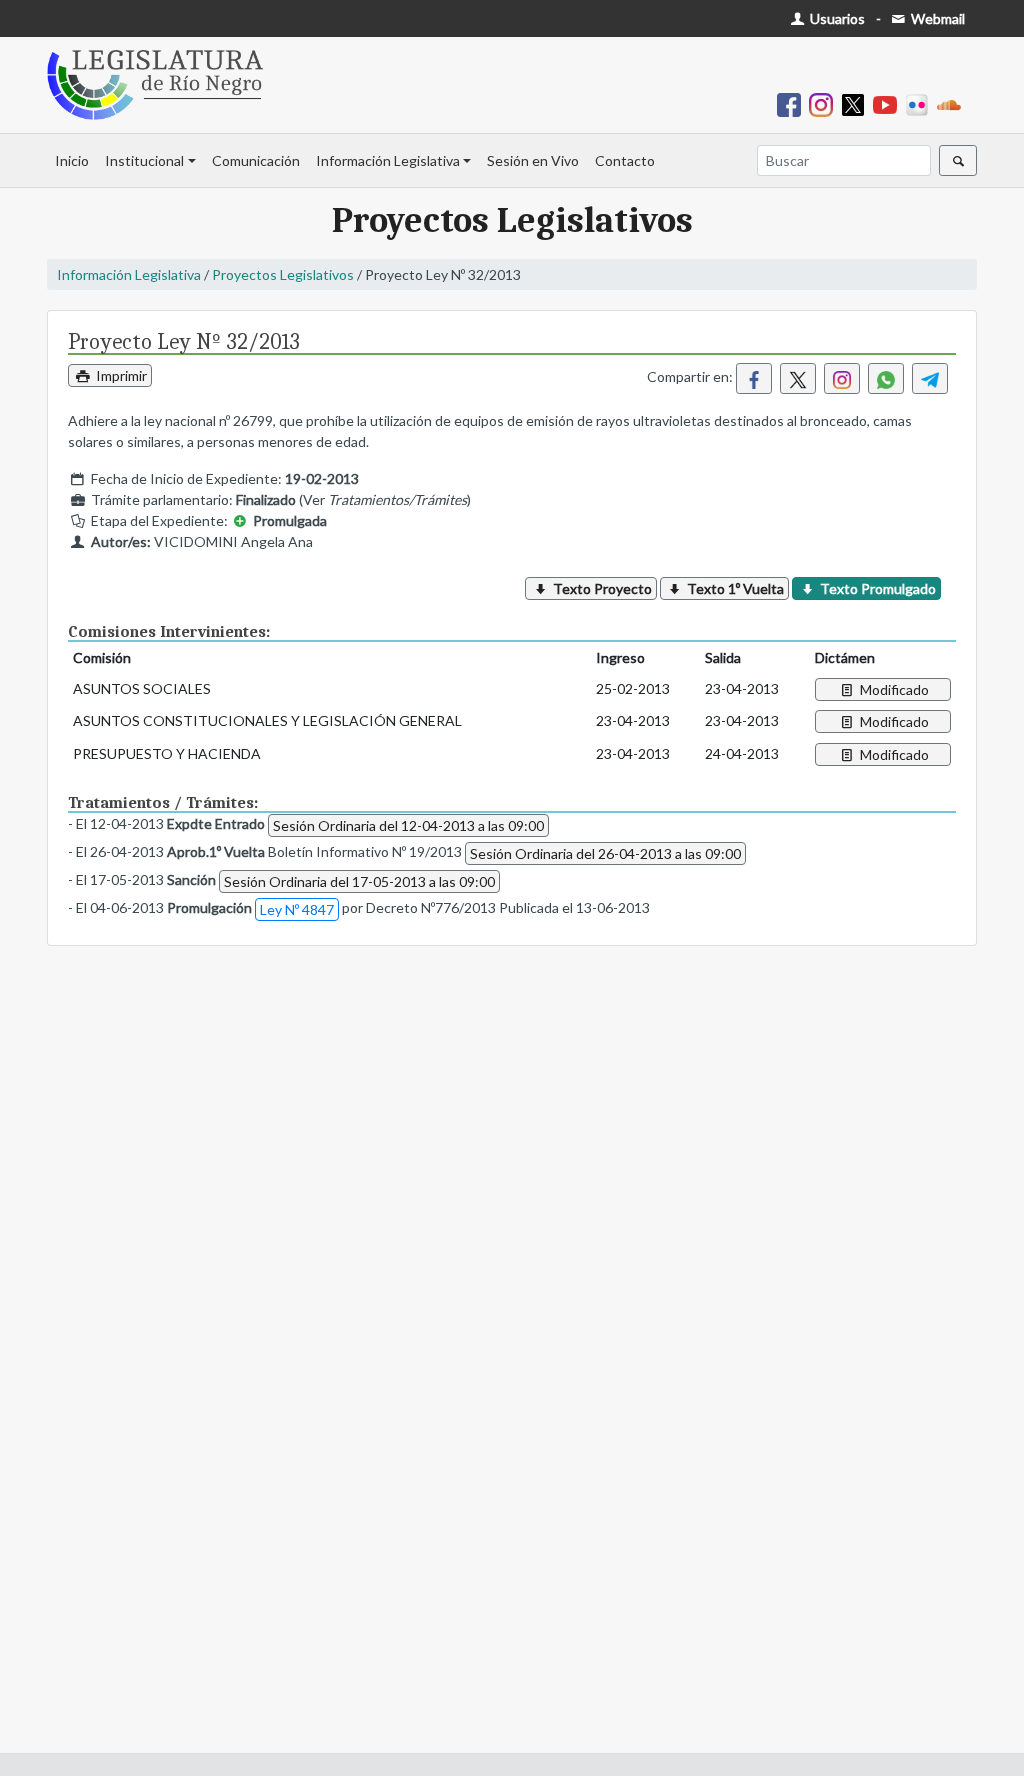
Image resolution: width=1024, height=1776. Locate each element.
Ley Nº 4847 (297, 909)
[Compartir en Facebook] (754, 378)
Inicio (72, 160)
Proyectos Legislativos (283, 274)
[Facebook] (793, 103)
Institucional (144, 160)
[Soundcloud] (953, 103)
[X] (857, 103)
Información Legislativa (388, 160)
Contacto (625, 160)
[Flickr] (921, 103)
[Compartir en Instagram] (842, 378)
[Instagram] (825, 103)
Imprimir (120, 375)
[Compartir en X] (798, 378)
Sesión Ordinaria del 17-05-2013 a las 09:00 (359, 881)
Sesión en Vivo (533, 160)
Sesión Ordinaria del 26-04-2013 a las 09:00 (605, 853)
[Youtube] (889, 103)
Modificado (893, 689)
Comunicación (256, 160)
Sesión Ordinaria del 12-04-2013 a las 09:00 (408, 825)
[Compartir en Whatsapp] (886, 378)
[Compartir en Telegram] (930, 378)
